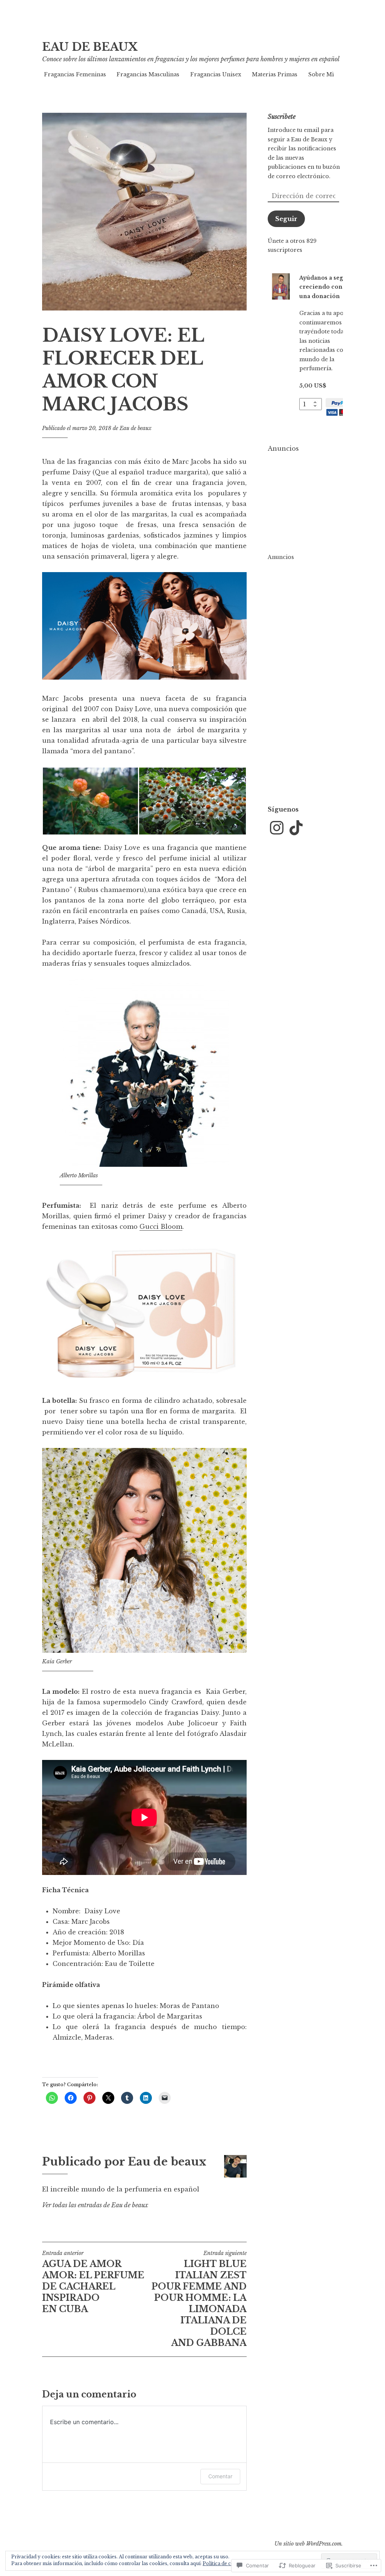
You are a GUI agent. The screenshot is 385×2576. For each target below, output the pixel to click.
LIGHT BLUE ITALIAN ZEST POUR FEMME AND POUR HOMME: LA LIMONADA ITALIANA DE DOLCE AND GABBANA (199, 2299)
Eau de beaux (136, 428)
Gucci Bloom (161, 1227)
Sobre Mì (321, 74)
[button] (90, 801)
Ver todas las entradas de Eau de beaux (95, 2205)
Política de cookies (224, 2563)
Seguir (286, 219)
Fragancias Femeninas (75, 74)
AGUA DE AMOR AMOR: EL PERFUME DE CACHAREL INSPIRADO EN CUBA (93, 2282)
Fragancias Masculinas (148, 74)
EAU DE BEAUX (90, 47)
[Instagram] (277, 828)
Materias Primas (275, 74)
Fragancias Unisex (216, 74)
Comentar (220, 2476)
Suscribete (282, 117)
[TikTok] (296, 828)
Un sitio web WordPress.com (308, 2544)
